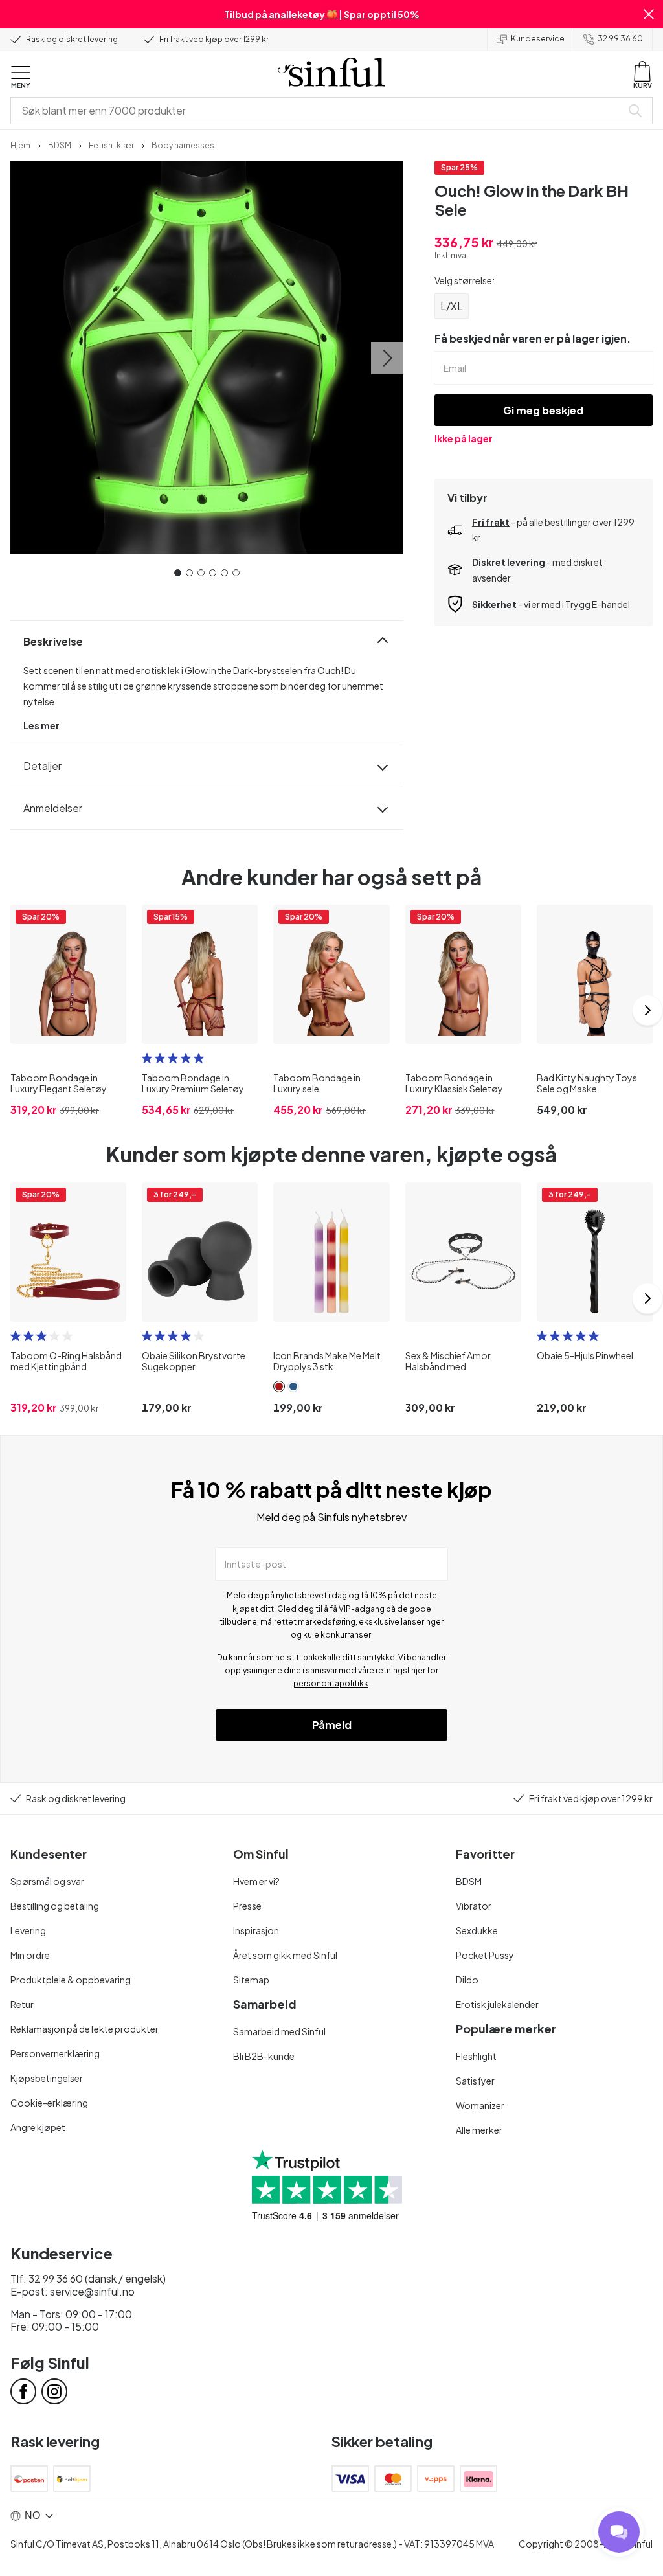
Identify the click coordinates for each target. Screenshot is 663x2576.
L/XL (452, 306)
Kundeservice (538, 39)
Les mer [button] (41, 725)
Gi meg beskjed (543, 410)
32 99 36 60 (620, 39)
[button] (649, 14)
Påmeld (332, 1725)
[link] (20, 144)
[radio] (147, 1058)
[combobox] (319, 111)
